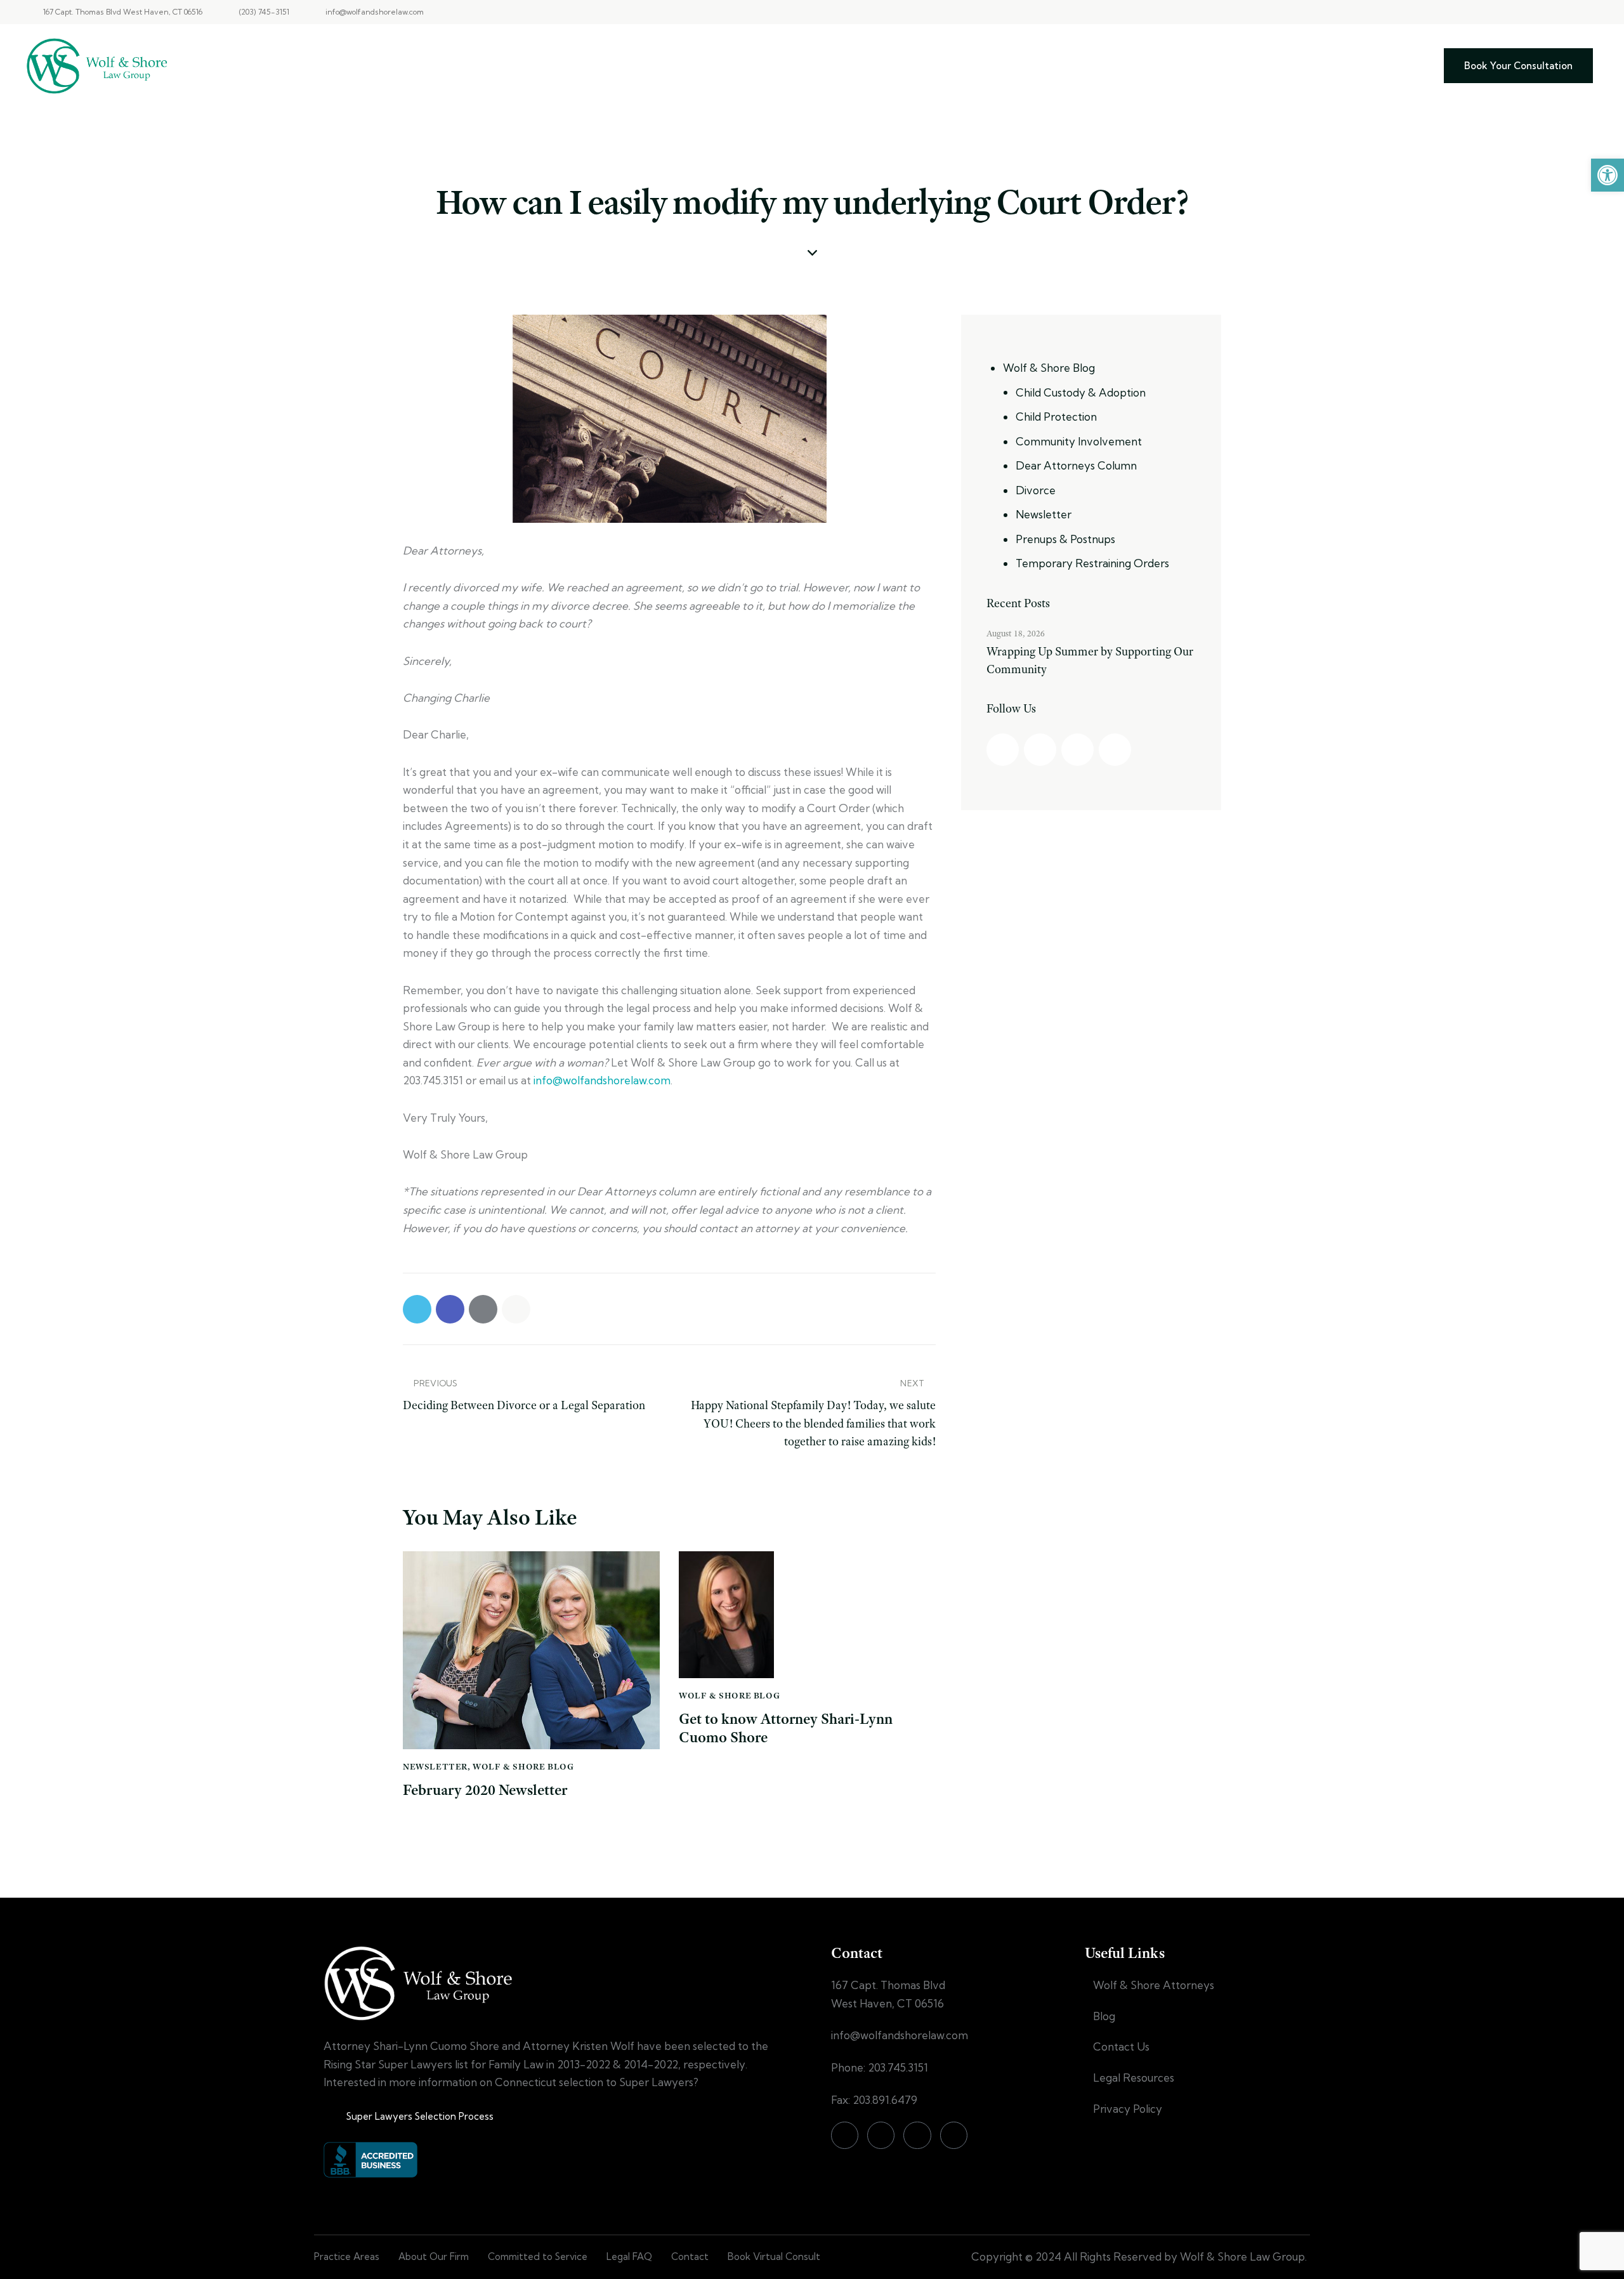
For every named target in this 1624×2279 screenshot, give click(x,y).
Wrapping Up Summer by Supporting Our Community (1090, 660)
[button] (1608, 175)
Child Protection (1056, 417)
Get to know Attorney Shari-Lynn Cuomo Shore (786, 1728)
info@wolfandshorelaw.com (602, 1080)
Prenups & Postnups (1065, 539)
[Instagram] (1544, 12)
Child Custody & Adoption (1081, 392)
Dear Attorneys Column (1076, 465)
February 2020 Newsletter (485, 1790)
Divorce (1036, 490)
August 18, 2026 (1016, 633)
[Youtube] (1588, 12)
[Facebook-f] (1522, 12)
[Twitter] (1566, 12)
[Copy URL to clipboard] (516, 1309)
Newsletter (435, 1766)
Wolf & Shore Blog (523, 1766)
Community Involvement (1079, 441)
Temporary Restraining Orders (1092, 563)
